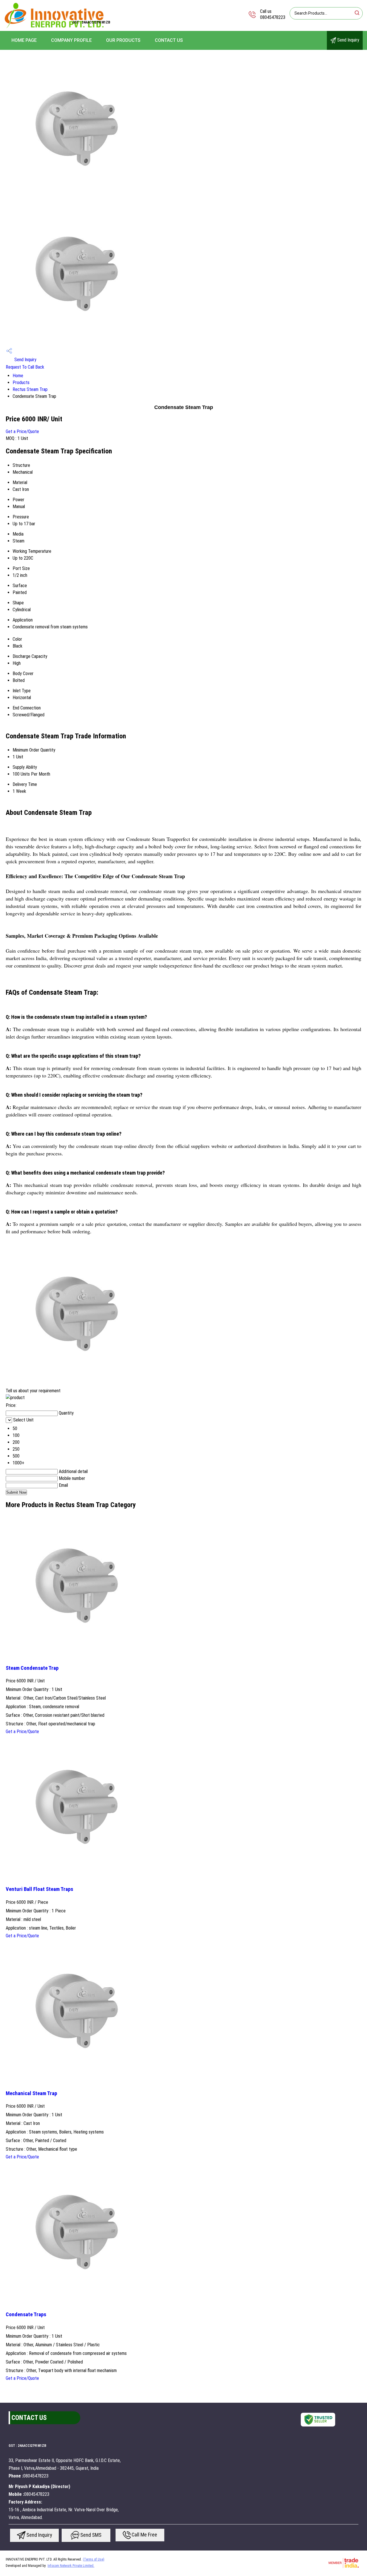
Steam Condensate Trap (32, 1668)
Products (21, 383)
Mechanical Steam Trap (31, 2093)
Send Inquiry (348, 40)
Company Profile (71, 40)
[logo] (54, 27)
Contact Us (169, 40)
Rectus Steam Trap (30, 389)
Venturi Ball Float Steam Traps (39, 1889)
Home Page (24, 40)
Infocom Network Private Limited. (71, 2566)
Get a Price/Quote (22, 431)
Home (18, 376)
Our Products (123, 40)
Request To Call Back (25, 367)
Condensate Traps (26, 2315)
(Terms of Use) (94, 2559)
